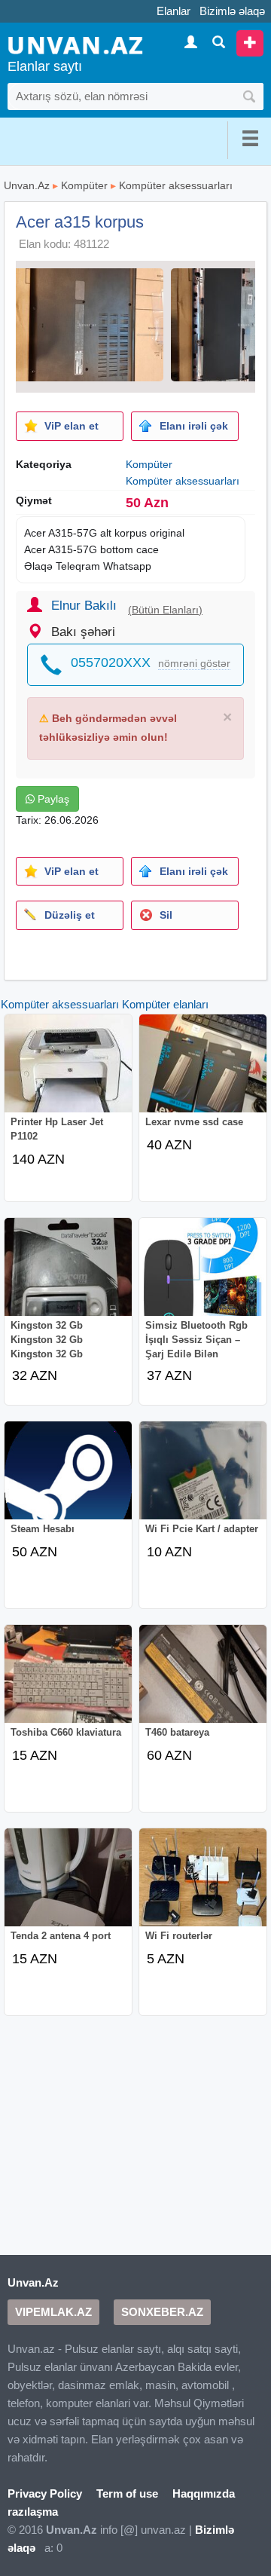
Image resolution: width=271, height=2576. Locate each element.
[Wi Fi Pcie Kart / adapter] (203, 1481)
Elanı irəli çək (194, 426)
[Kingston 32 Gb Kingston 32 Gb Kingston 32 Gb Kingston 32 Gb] (69, 1277)
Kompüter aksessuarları (176, 185)
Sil (166, 915)
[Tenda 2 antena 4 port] (69, 1888)
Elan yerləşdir (250, 43)
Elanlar (174, 11)
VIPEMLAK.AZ (53, 2312)
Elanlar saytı (45, 66)
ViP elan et (72, 426)
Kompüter (84, 185)
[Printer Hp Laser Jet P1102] (69, 1074)
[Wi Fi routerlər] (203, 1888)
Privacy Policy (45, 2493)
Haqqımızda (204, 2493)
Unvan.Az (27, 185)
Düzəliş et (70, 915)
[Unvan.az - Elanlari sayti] (75, 44)
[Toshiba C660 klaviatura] (69, 1684)
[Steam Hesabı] (69, 1481)
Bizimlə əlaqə (232, 11)
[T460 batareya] (203, 1684)
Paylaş (52, 799)
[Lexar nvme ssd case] (203, 1074)
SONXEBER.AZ (162, 2312)
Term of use (127, 2493)
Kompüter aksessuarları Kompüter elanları (105, 1004)
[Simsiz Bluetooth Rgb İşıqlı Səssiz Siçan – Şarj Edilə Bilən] (203, 1277)
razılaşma (33, 2512)
